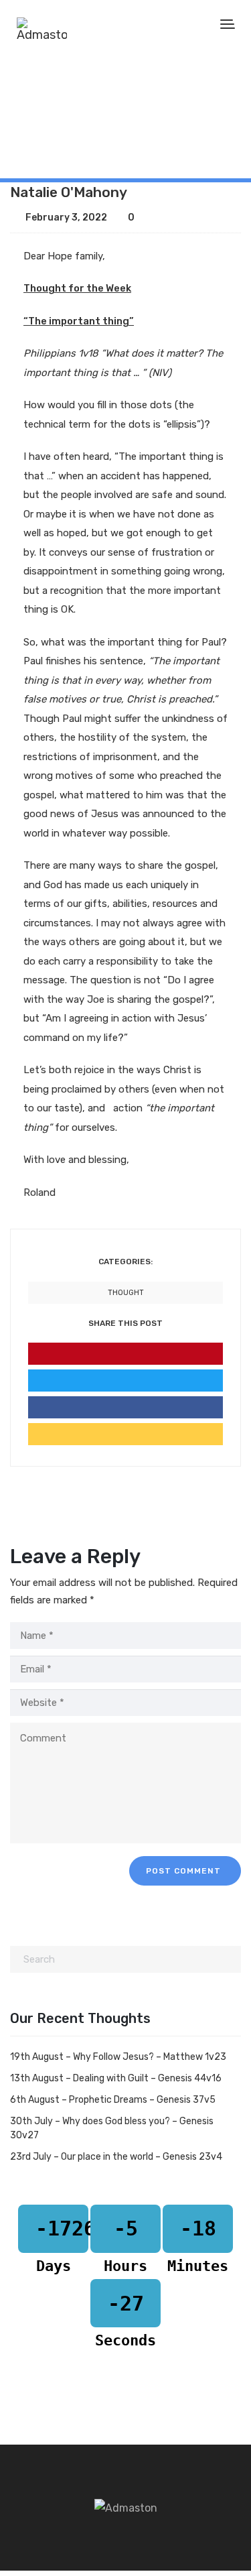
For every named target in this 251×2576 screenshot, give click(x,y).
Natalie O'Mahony (69, 192)
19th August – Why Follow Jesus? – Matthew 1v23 (118, 2057)
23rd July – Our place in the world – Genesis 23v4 (116, 2157)
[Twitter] (125, 1381)
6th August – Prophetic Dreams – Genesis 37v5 (113, 2100)
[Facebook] (125, 1407)
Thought (66, 128)
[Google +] (125, 1434)
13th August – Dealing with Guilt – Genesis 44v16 (116, 2078)
